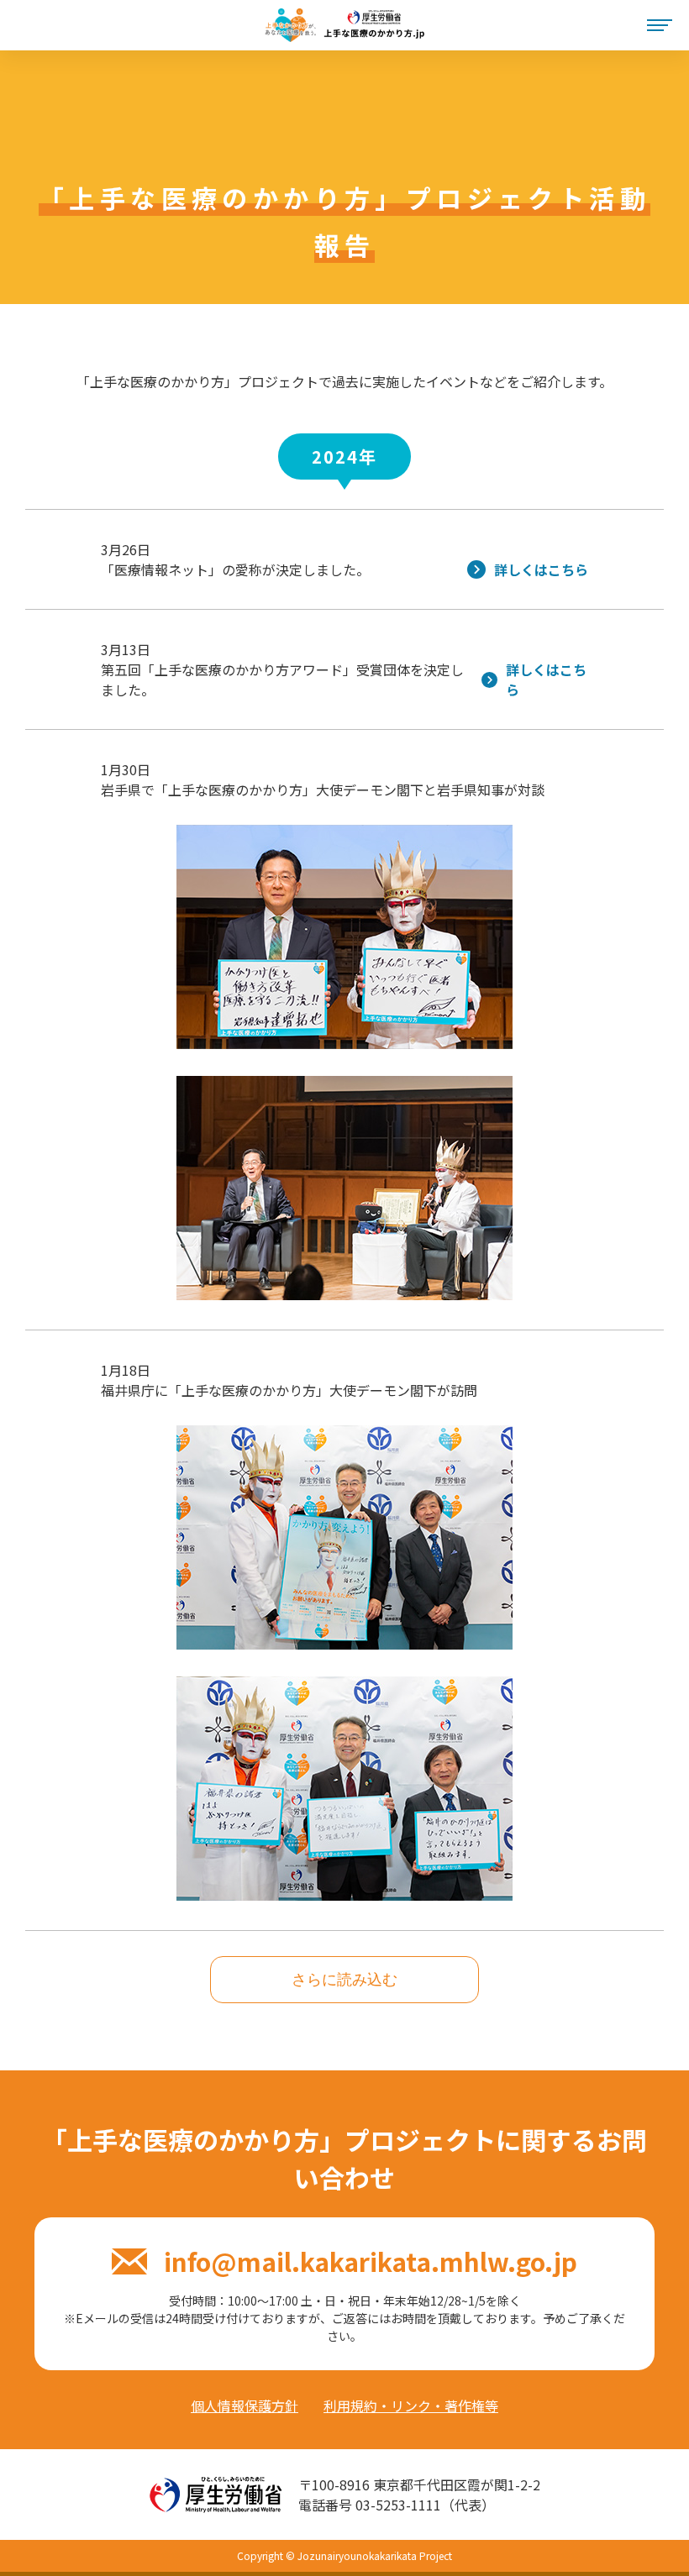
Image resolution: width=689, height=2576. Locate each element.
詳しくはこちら (541, 569)
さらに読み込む (344, 1980)
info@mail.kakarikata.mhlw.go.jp (370, 2261)
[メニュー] (660, 26)
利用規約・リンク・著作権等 (411, 2405)
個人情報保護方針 (245, 2405)
